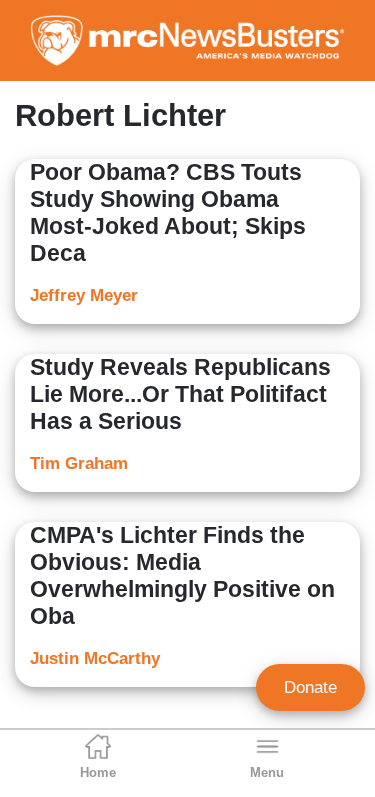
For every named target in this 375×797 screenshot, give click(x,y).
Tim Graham (79, 463)
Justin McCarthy (95, 658)
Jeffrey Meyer (84, 295)
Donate (310, 687)
